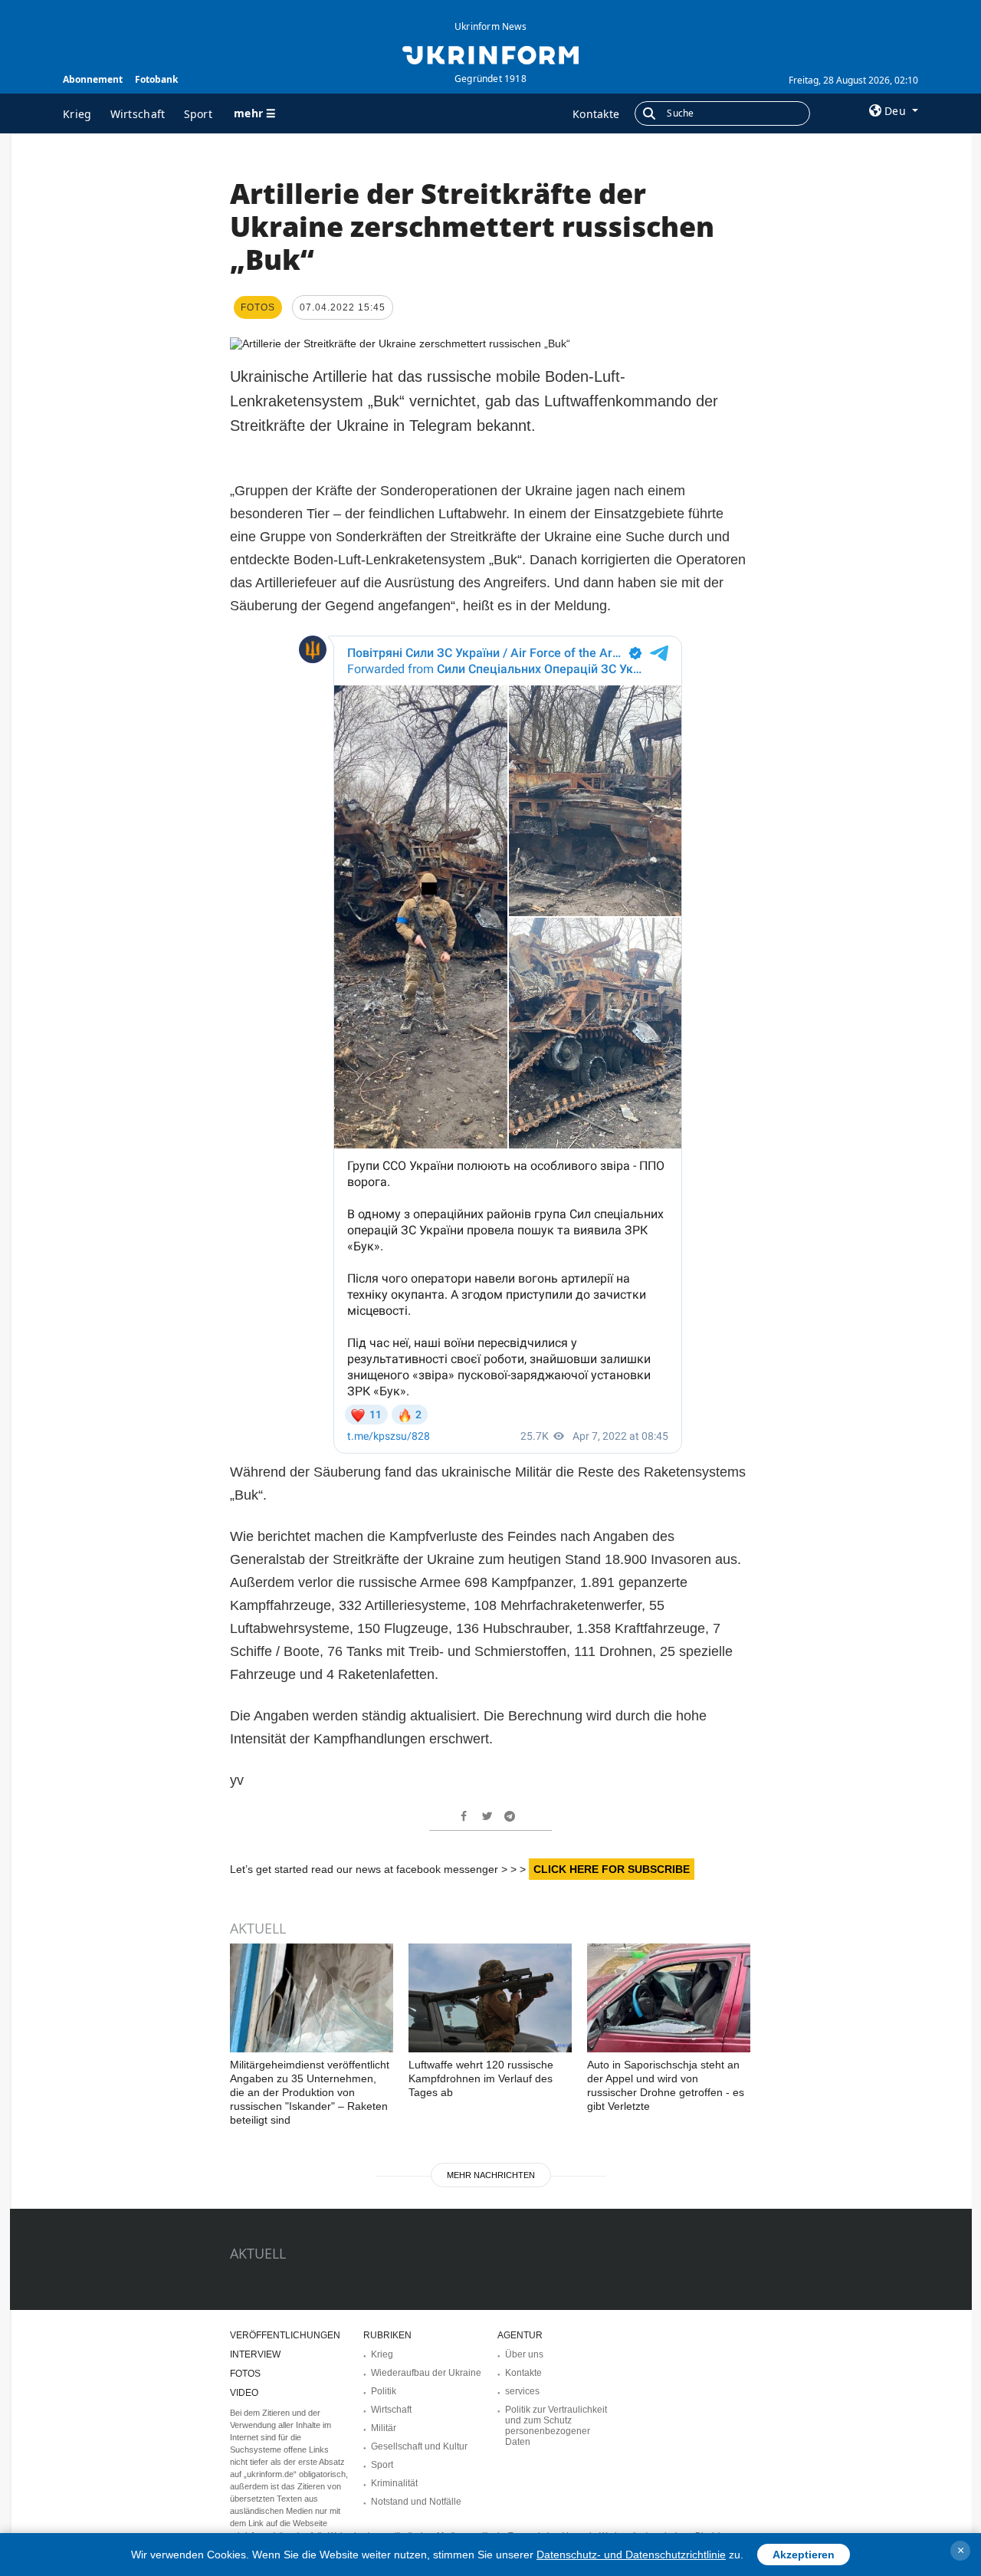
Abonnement (93, 79)
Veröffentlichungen (285, 2335)
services (522, 2391)
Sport (198, 114)
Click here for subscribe (612, 1869)
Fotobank (156, 79)
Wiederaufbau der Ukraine (426, 2373)
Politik (384, 2391)
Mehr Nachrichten (491, 2175)
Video (244, 2393)
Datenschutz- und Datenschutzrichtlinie (631, 2555)
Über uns (524, 2354)
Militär (384, 2428)
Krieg (77, 114)
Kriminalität (394, 2483)
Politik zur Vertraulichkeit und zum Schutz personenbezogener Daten (556, 2426)
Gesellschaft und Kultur (419, 2446)
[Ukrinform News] (490, 54)
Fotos (245, 2374)
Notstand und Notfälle (416, 2502)
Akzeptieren (804, 2555)
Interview (255, 2354)
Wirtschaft (138, 114)
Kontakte (596, 114)
